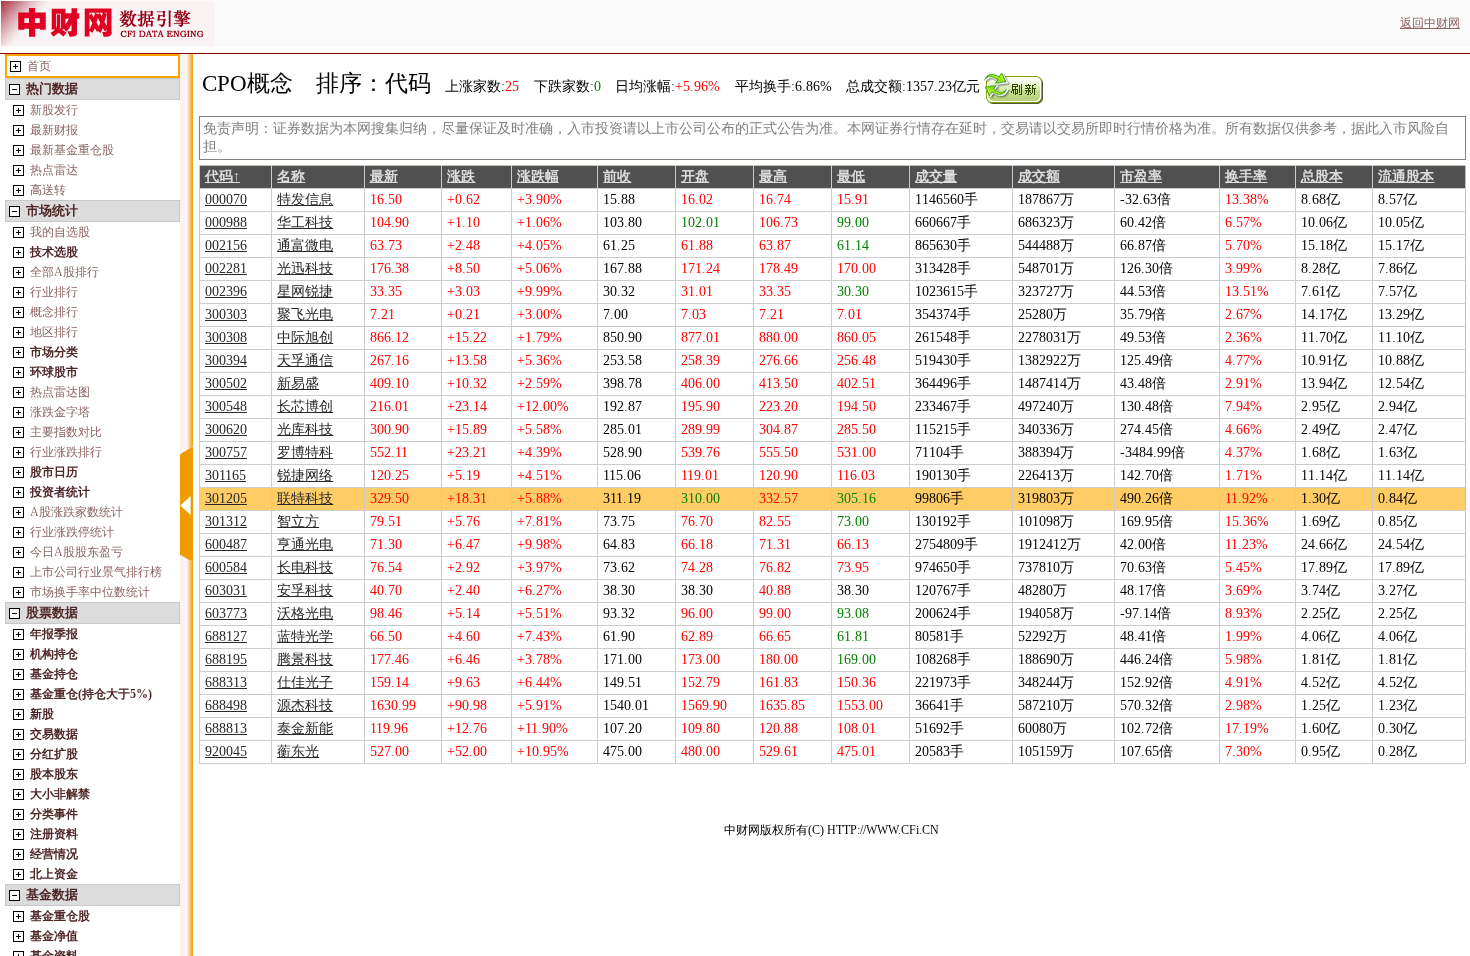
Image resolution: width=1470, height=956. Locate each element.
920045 (226, 751)
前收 (617, 176)
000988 (226, 222)
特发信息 (305, 199)
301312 (226, 521)
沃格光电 (305, 613)
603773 (226, 613)
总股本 (1322, 176)
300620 (226, 429)
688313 (226, 682)
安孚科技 (305, 590)
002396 (226, 291)
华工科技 (305, 222)
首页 (39, 66)
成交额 (1039, 176)
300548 (226, 406)
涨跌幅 (538, 176)
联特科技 (305, 498)
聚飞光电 (305, 314)
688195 (226, 659)
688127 (226, 636)
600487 (226, 544)
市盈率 (1141, 176)
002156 (226, 245)
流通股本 (1406, 176)
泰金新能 (305, 728)
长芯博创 (305, 406)
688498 (226, 705)
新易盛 (298, 383)
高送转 (48, 190)
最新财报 (54, 130)
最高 (773, 176)
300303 (226, 314)
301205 (226, 498)
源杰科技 (305, 705)
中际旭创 (305, 337)
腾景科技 (305, 659)
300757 (226, 452)
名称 (291, 176)
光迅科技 (305, 268)
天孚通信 (305, 360)
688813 (226, 728)
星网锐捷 (305, 291)
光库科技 (305, 429)
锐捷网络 (305, 475)
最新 (384, 176)
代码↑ (222, 176)
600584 (226, 567)
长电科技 (305, 567)
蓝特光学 (305, 636)
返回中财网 (1430, 23)
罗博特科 (305, 452)
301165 (225, 475)
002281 (226, 268)
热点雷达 (54, 170)
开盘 (695, 176)
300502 (226, 383)
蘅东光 (298, 751)
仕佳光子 (305, 682)
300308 (226, 337)
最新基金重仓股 (72, 150)
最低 (851, 176)
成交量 (936, 176)
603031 (226, 590)
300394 (226, 360)
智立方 (298, 521)
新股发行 (54, 110)
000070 (226, 199)
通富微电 (305, 245)
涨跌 (461, 176)
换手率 (1246, 176)
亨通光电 (305, 544)
